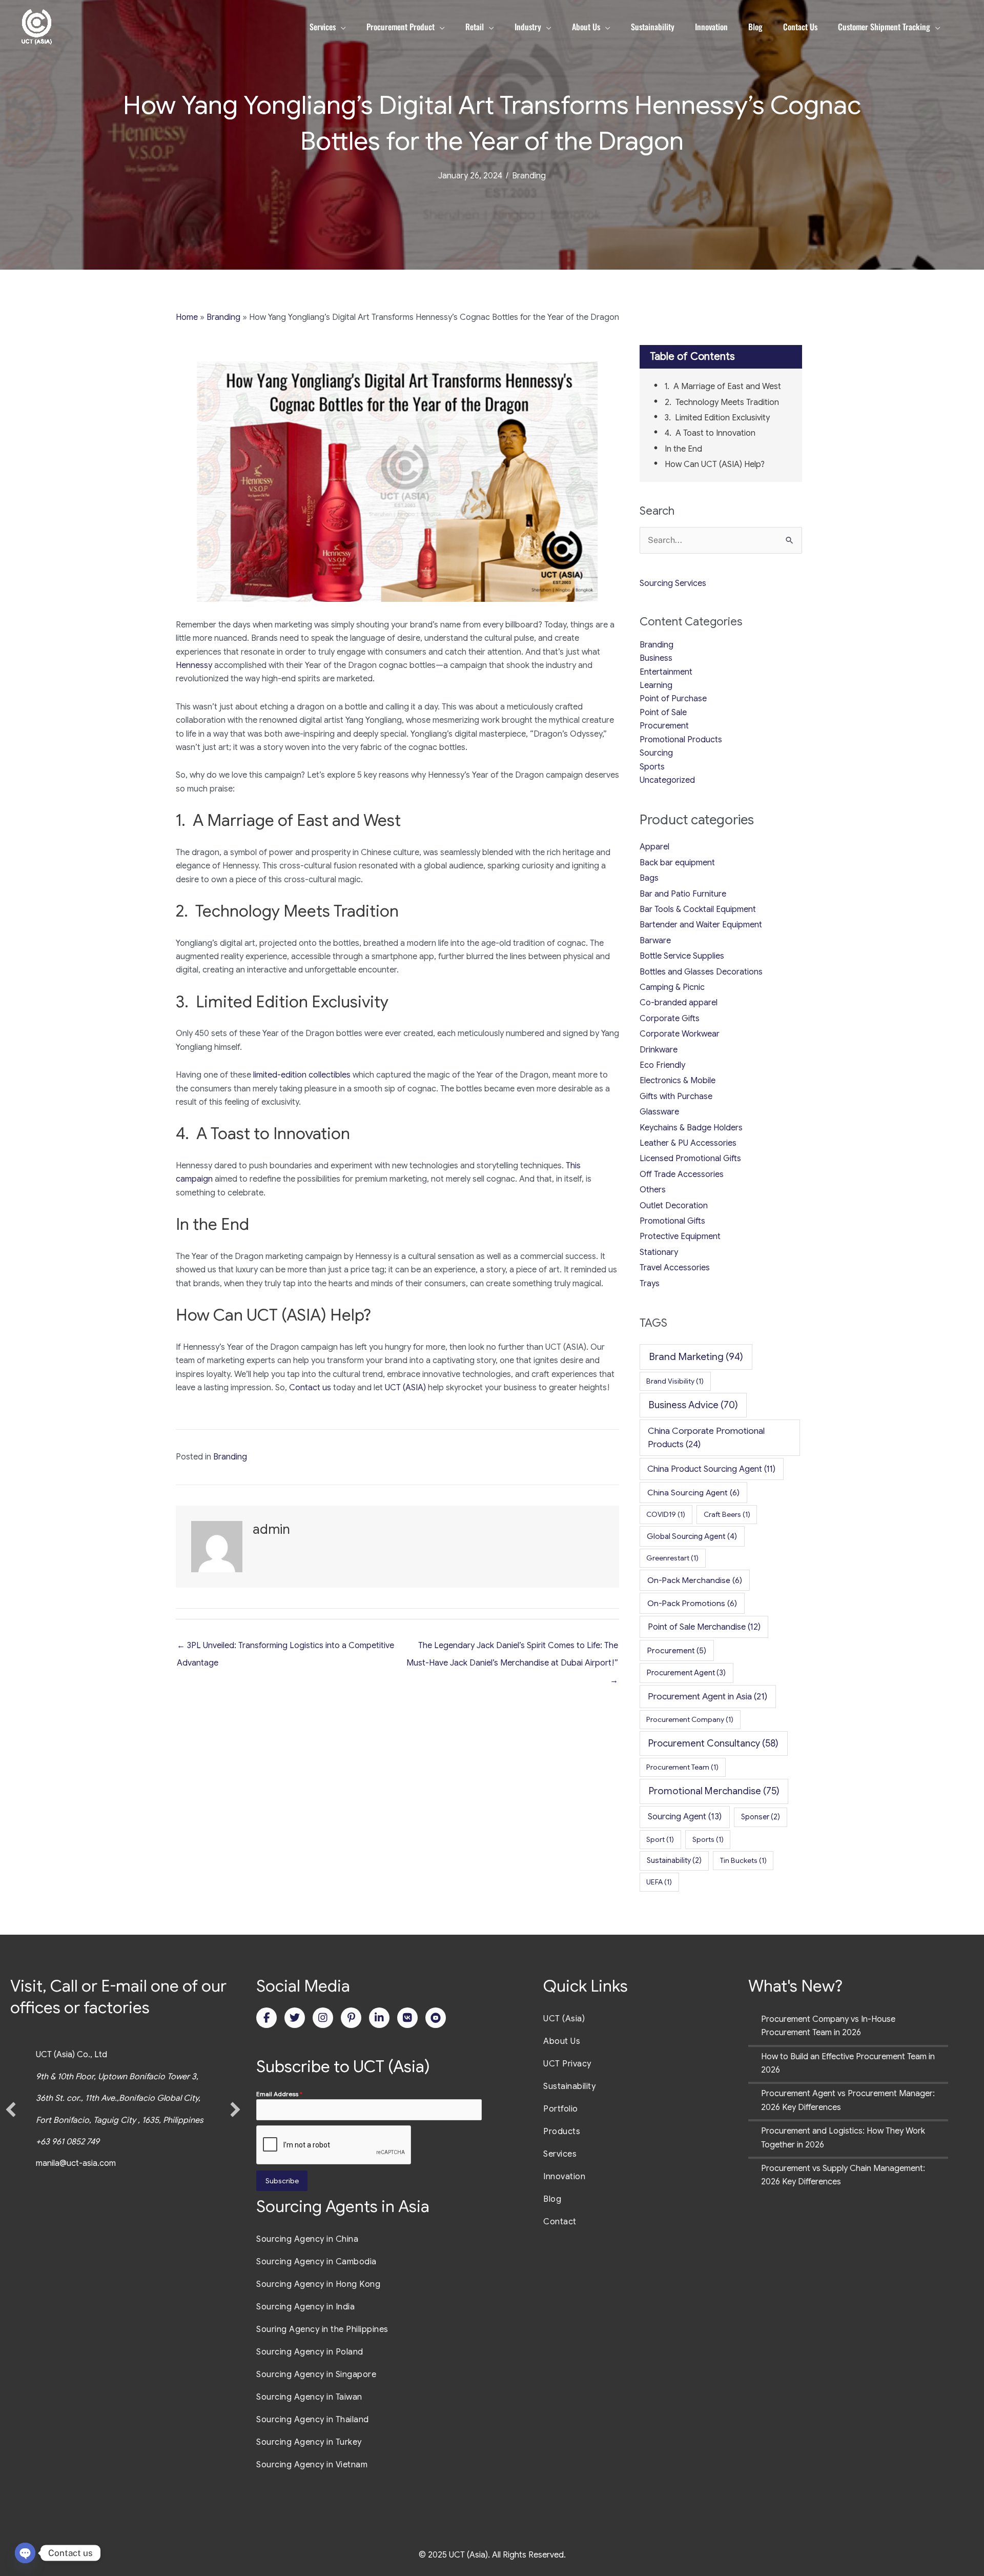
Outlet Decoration (674, 1206)
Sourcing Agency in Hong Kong (318, 2284)
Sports (652, 767)
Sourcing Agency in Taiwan (309, 2397)
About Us (562, 2041)
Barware (655, 941)
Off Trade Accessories (682, 1174)
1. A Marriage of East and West (723, 387)
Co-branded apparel (679, 1003)
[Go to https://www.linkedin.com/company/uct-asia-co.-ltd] (379, 2018)
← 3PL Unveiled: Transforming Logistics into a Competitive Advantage (285, 1648)
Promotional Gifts (672, 1221)
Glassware (659, 1112)
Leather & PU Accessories (688, 1143)
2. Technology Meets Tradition (722, 402)
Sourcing (656, 753)
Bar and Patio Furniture (683, 894)
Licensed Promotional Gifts (690, 1159)
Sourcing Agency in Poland (310, 2352)
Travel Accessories (675, 1268)
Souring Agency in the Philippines (322, 2329)
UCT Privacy (567, 2064)
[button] (11, 2110)
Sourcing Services (673, 583)
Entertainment (666, 672)
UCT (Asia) (564, 2019)
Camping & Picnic (672, 987)
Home (187, 317)
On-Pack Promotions (692, 1603)
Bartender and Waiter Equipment (701, 925)
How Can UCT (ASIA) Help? (715, 464)
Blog (552, 2199)
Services (560, 2154)
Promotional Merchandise (714, 1791)
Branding (529, 176)
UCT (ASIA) (405, 1388)
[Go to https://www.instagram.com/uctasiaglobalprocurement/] (323, 2018)
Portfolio (561, 2109)
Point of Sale (663, 713)
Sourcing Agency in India (305, 2307)
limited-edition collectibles (302, 1075)
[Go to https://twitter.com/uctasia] (295, 2018)
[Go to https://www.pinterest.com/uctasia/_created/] (351, 2018)
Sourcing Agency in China (307, 2239)
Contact (560, 2222)
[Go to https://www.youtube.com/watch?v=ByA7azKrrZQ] (436, 2018)
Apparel (654, 847)
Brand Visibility (675, 1381)
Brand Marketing (696, 1357)
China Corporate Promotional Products (706, 1437)
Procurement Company (690, 1719)
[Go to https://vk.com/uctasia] (407, 2018)
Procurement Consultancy (713, 1743)
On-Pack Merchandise (695, 1580)
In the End (683, 449)
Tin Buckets (743, 1860)
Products (562, 2132)
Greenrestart (672, 1558)
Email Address (279, 2094)
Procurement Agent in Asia (708, 1696)
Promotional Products (681, 740)
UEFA (659, 1882)
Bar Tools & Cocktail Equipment (698, 909)
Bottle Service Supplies (682, 956)
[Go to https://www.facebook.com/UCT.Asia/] (266, 2018)
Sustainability (674, 1860)
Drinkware (659, 1050)
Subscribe (282, 2181)
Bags (649, 878)
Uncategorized (667, 780)
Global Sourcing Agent (692, 1536)
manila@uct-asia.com (76, 2163)
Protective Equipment (680, 1236)
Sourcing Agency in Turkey (309, 2442)
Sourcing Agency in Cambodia (316, 2262)
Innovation (564, 2177)
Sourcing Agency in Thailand (313, 2420)
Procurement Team (682, 1767)
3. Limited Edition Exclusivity (717, 418)
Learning (656, 685)
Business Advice (693, 1405)
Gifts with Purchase (676, 1097)
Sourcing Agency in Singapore (316, 2375)
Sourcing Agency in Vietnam (312, 2465)
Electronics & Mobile (678, 1081)
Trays (650, 1284)
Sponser (761, 1817)
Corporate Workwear (680, 1034)
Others (653, 1190)
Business (656, 658)
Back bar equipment (677, 863)
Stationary (659, 1252)
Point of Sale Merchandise (704, 1627)
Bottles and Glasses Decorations (701, 972)
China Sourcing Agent (693, 1493)
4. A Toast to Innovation (710, 433)
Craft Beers (727, 1514)
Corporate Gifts (670, 1019)
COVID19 (666, 1514)
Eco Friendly (662, 1065)
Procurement (664, 726)
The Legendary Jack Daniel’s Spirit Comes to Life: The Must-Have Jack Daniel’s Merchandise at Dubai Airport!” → (512, 1648)
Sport (660, 1839)
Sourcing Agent (685, 1817)
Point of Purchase (673, 699)
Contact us (310, 1388)
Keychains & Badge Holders (691, 1128)
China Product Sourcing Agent (711, 1469)
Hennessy (194, 665)
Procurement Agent (686, 1673)
